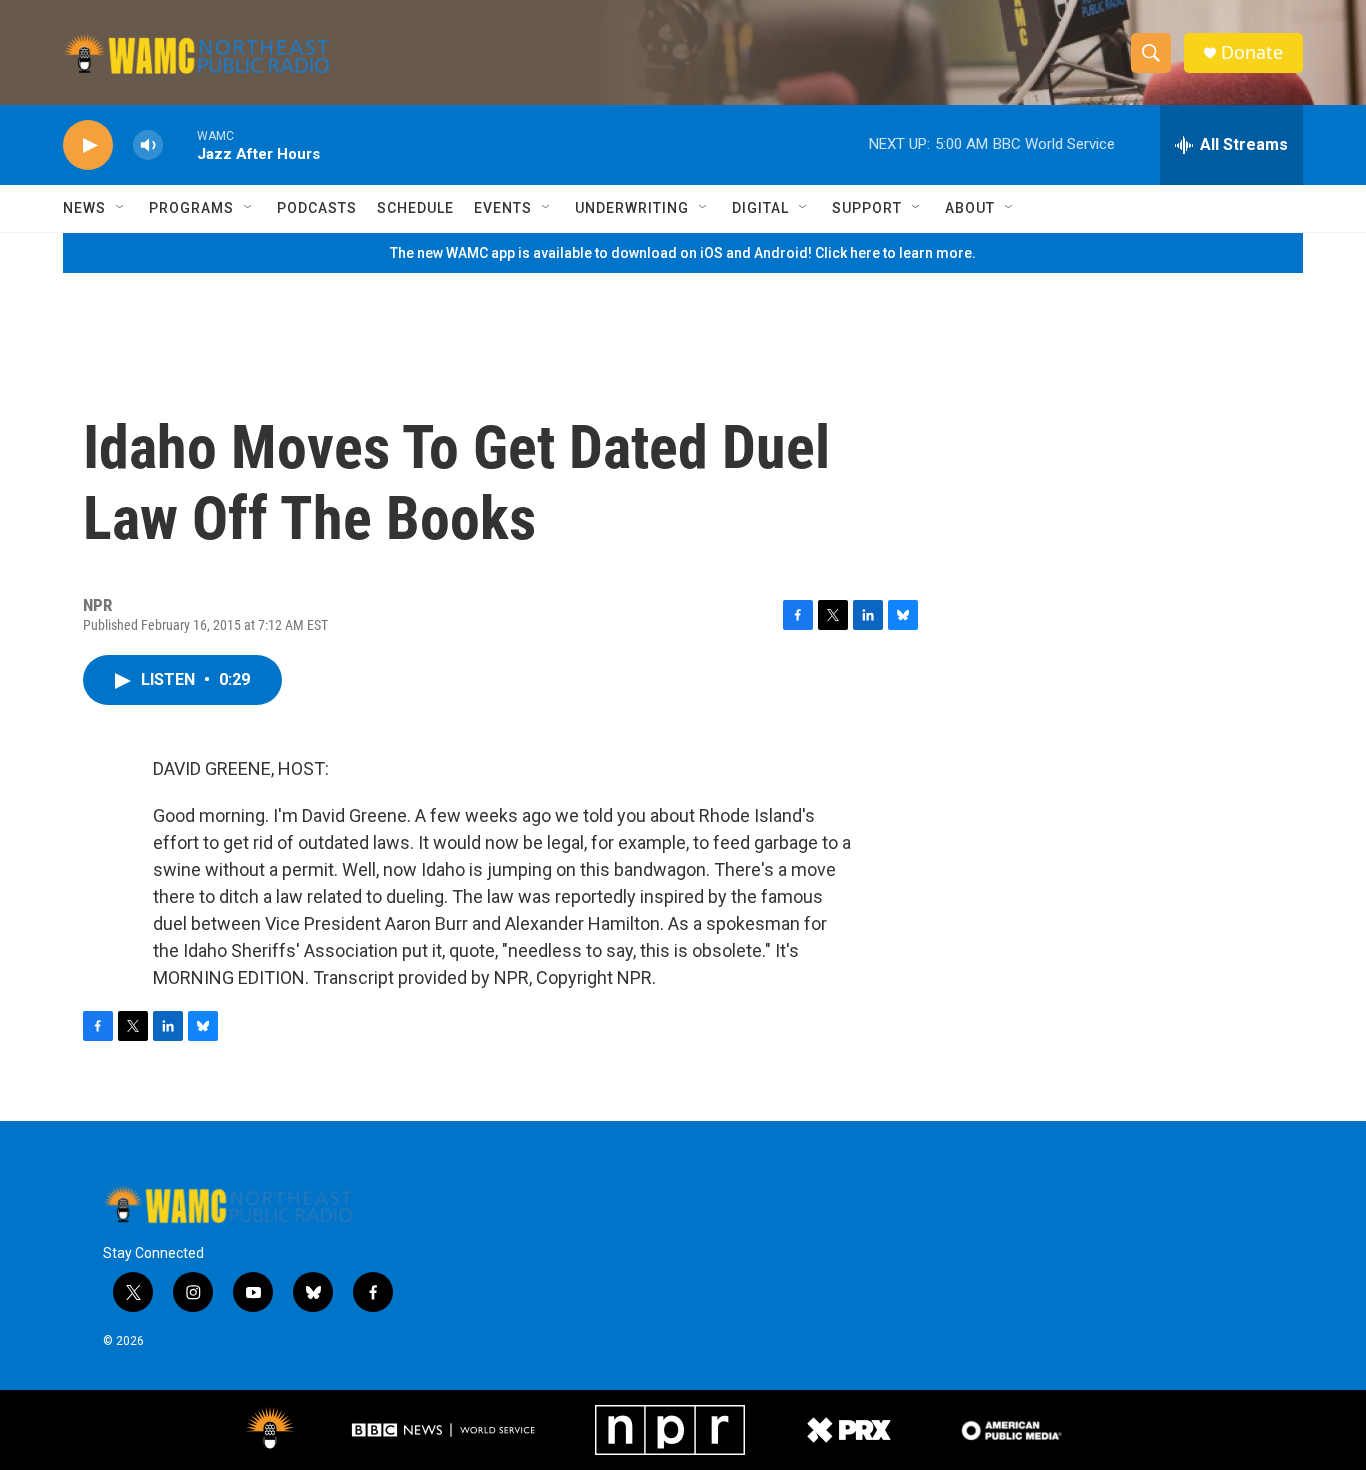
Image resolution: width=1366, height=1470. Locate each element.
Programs (191, 208)
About (970, 208)
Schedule (415, 208)
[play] (88, 145)
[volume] (148, 145)
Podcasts (317, 208)
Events (503, 208)
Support (867, 208)
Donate (1252, 52)
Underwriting (632, 208)
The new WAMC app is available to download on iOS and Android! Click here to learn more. (683, 253)
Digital (760, 208)
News (84, 208)
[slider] (180, 144)
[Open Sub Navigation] (121, 208)
